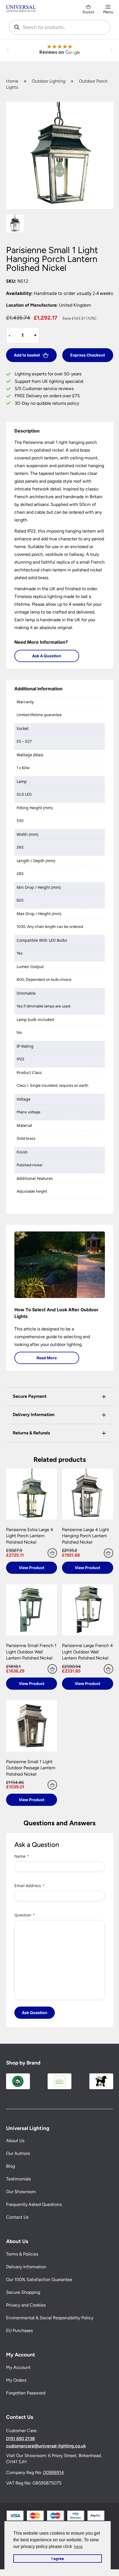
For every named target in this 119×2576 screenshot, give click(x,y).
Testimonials (18, 2179)
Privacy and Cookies (26, 2305)
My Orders (16, 2380)
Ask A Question (47, 656)
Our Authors (18, 2153)
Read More (47, 1358)
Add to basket (27, 355)
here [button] (78, 2546)
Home (12, 81)
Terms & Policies (22, 2254)
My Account (18, 2367)
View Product (32, 1568)
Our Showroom (21, 2192)
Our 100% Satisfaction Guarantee (39, 2280)
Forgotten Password (26, 2393)
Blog (11, 2166)
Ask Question (35, 2013)
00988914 (54, 2472)
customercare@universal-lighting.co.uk (46, 2446)
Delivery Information (26, 2267)
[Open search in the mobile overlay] (60, 27)
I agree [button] (58, 2559)
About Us (15, 2141)
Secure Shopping (23, 2292)
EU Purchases (19, 2331)
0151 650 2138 (20, 2439)
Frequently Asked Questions (34, 2204)
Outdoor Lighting (49, 81)
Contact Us (17, 2217)
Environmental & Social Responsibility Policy (50, 2318)
